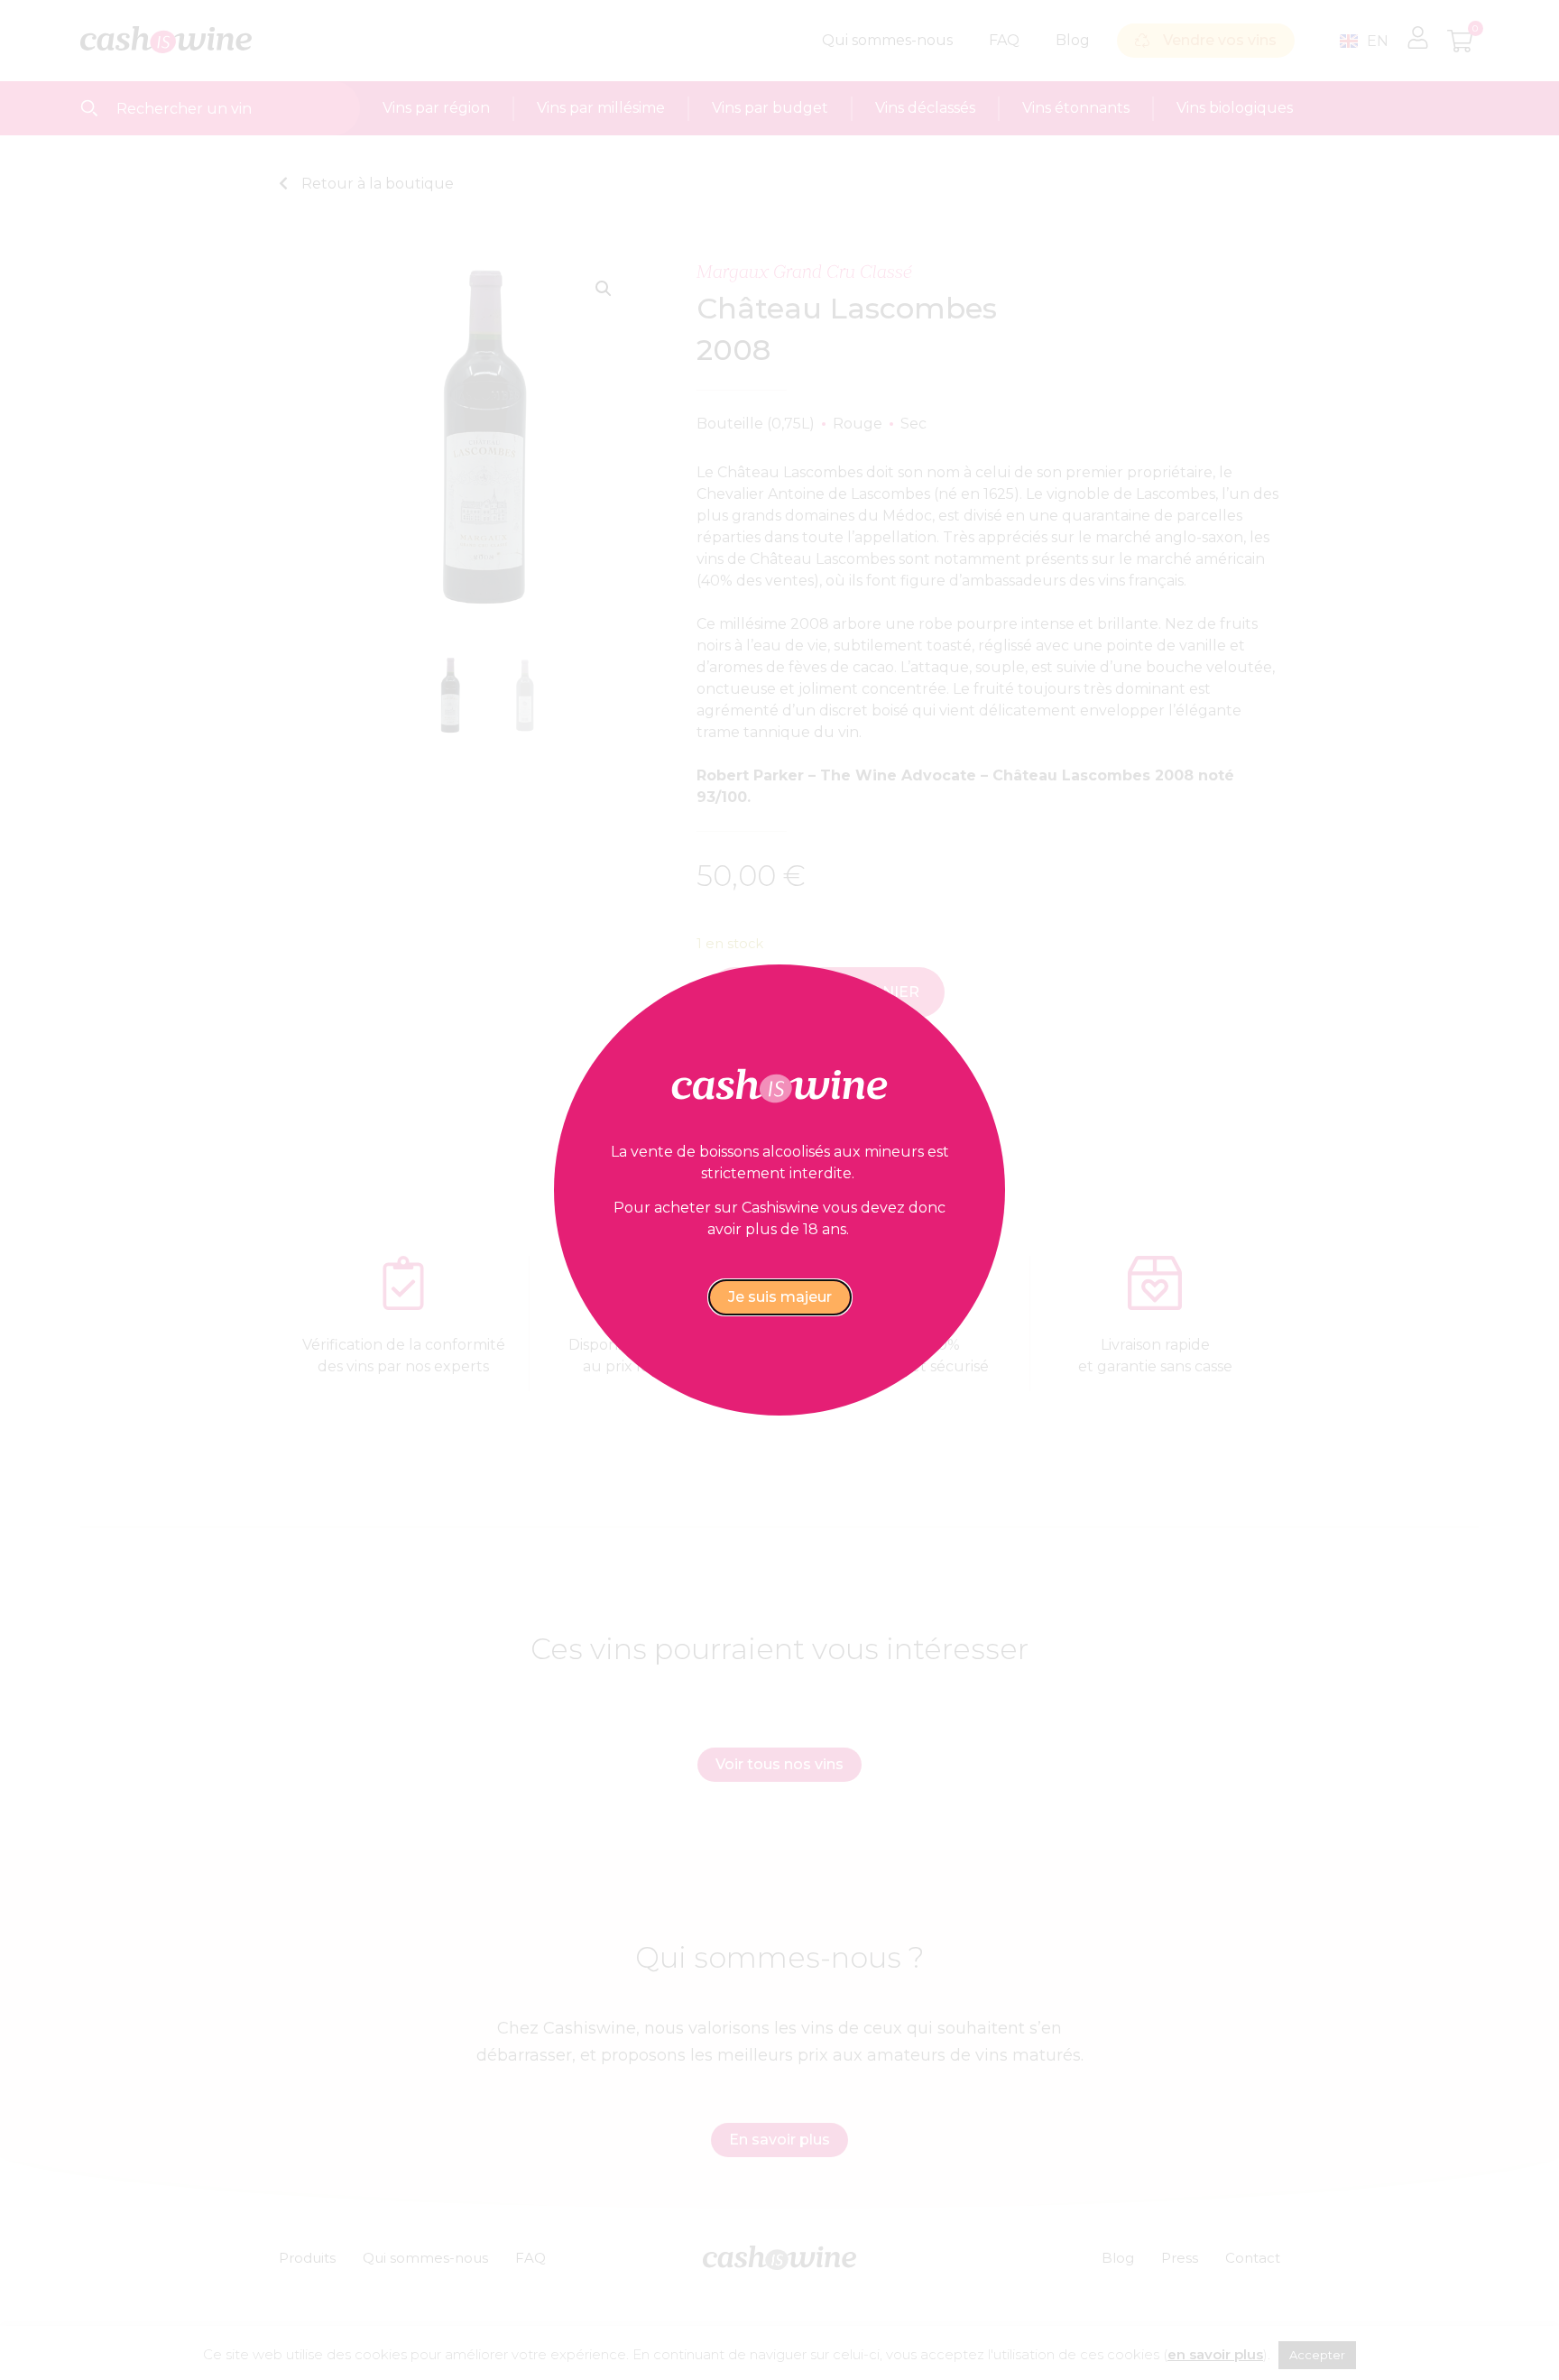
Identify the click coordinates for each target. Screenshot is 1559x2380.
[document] (779, 1190)
